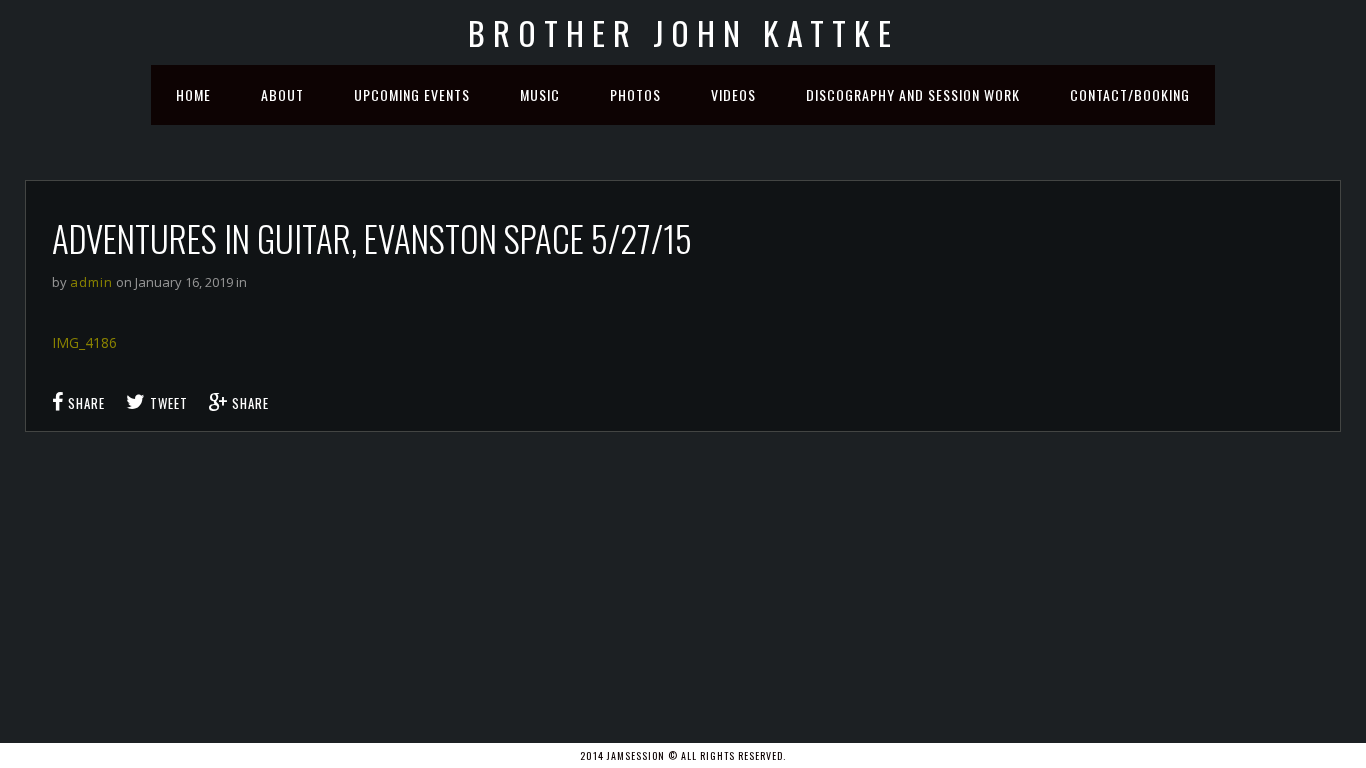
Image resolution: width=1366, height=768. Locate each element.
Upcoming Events (412, 94)
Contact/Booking (1130, 94)
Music (540, 94)
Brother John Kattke (683, 32)
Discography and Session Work (913, 94)
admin (91, 282)
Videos (733, 94)
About (282, 94)
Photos (635, 94)
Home (193, 94)
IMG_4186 (84, 342)
